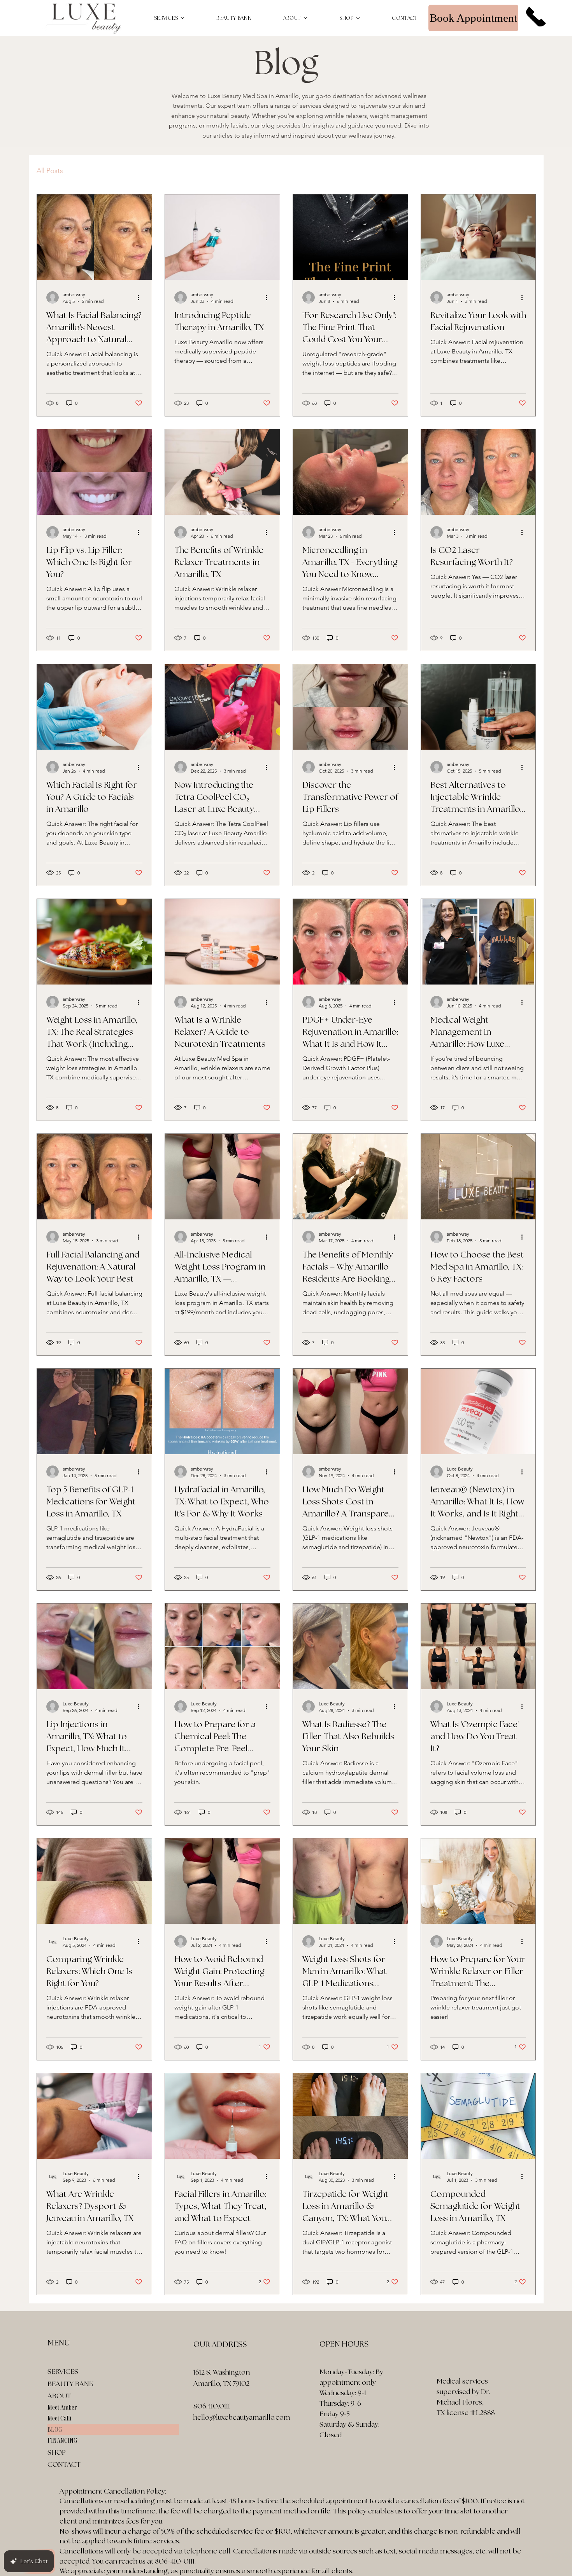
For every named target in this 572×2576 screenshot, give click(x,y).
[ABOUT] (169, 2396)
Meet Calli (59, 2418)
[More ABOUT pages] (305, 18)
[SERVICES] (169, 2371)
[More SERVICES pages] (182, 18)
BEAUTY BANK (71, 2384)
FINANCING (62, 2440)
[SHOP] (169, 2452)
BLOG (55, 2429)
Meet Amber (62, 2407)
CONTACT (64, 2464)
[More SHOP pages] (358, 18)
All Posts (50, 171)
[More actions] (141, 297)
